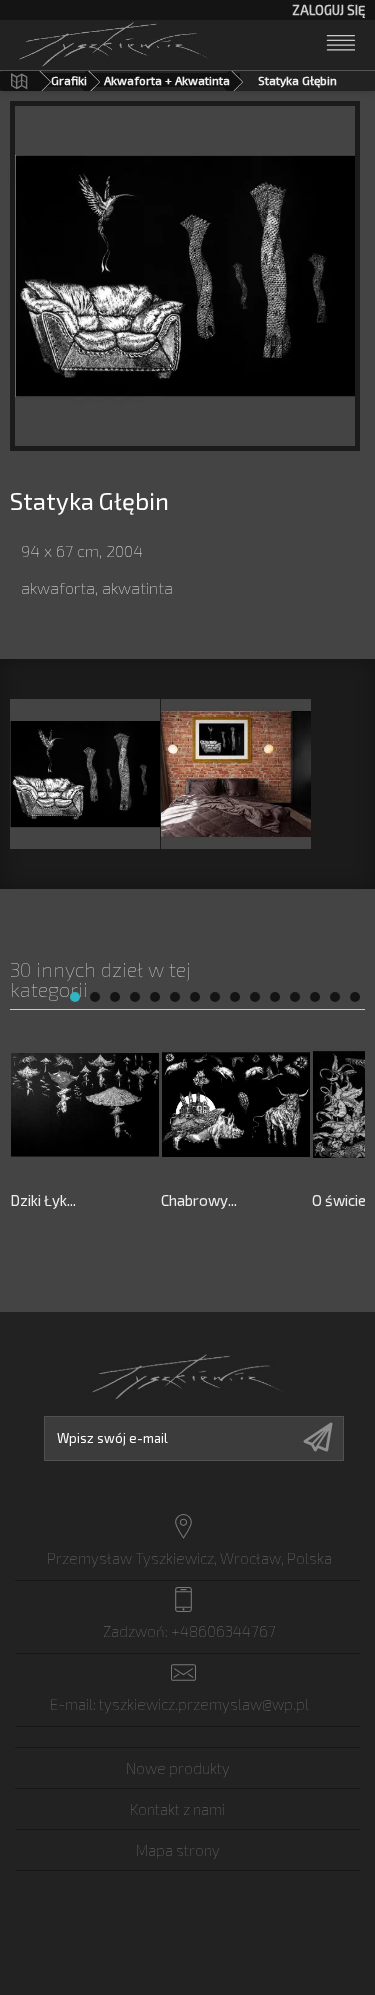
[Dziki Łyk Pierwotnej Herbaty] (85, 1105)
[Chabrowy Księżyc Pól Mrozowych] (236, 1105)
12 (295, 997)
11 (275, 997)
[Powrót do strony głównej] (19, 81)
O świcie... (343, 1200)
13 (315, 997)
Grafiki (69, 80)
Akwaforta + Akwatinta (167, 80)
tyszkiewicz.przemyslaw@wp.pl (204, 1704)
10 (255, 997)
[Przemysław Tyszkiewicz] (114, 43)
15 (355, 997)
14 (335, 997)
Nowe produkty (178, 1768)
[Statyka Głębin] (85, 774)
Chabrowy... (199, 1200)
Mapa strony (178, 1850)
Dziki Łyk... (43, 1200)
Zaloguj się (328, 10)
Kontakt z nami (177, 1809)
